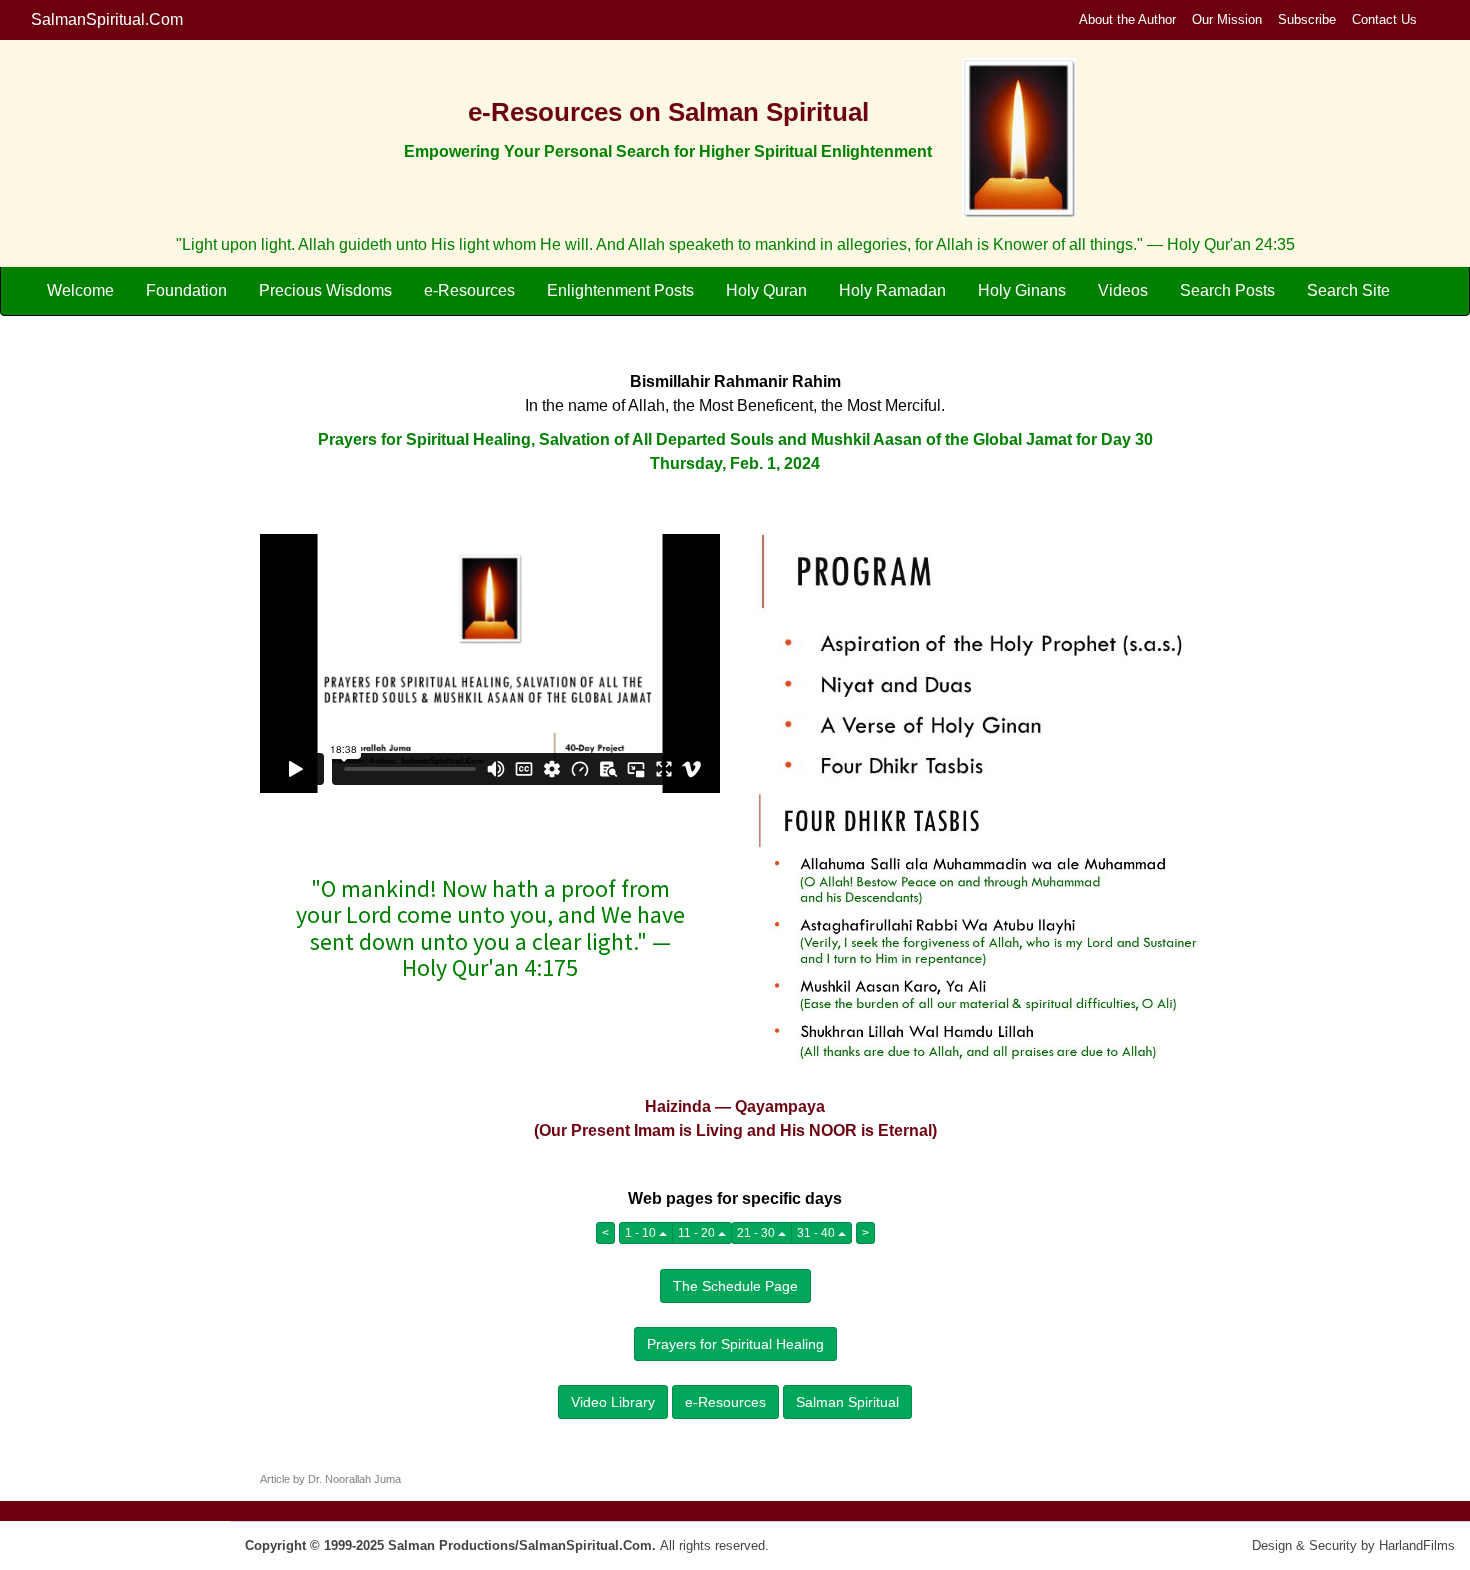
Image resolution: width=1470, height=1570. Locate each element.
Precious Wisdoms (325, 290)
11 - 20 (698, 1233)
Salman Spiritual (847, 1402)
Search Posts (1227, 290)
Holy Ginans (1022, 290)
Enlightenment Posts (620, 290)
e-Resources (469, 290)
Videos (1123, 290)
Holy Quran (766, 290)
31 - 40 (817, 1233)
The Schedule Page (735, 1286)
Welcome (80, 290)
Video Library (613, 1402)
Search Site (1348, 290)
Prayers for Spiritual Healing (735, 1344)
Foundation (186, 290)
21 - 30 (757, 1233)
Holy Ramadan (892, 290)
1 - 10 (642, 1233)
